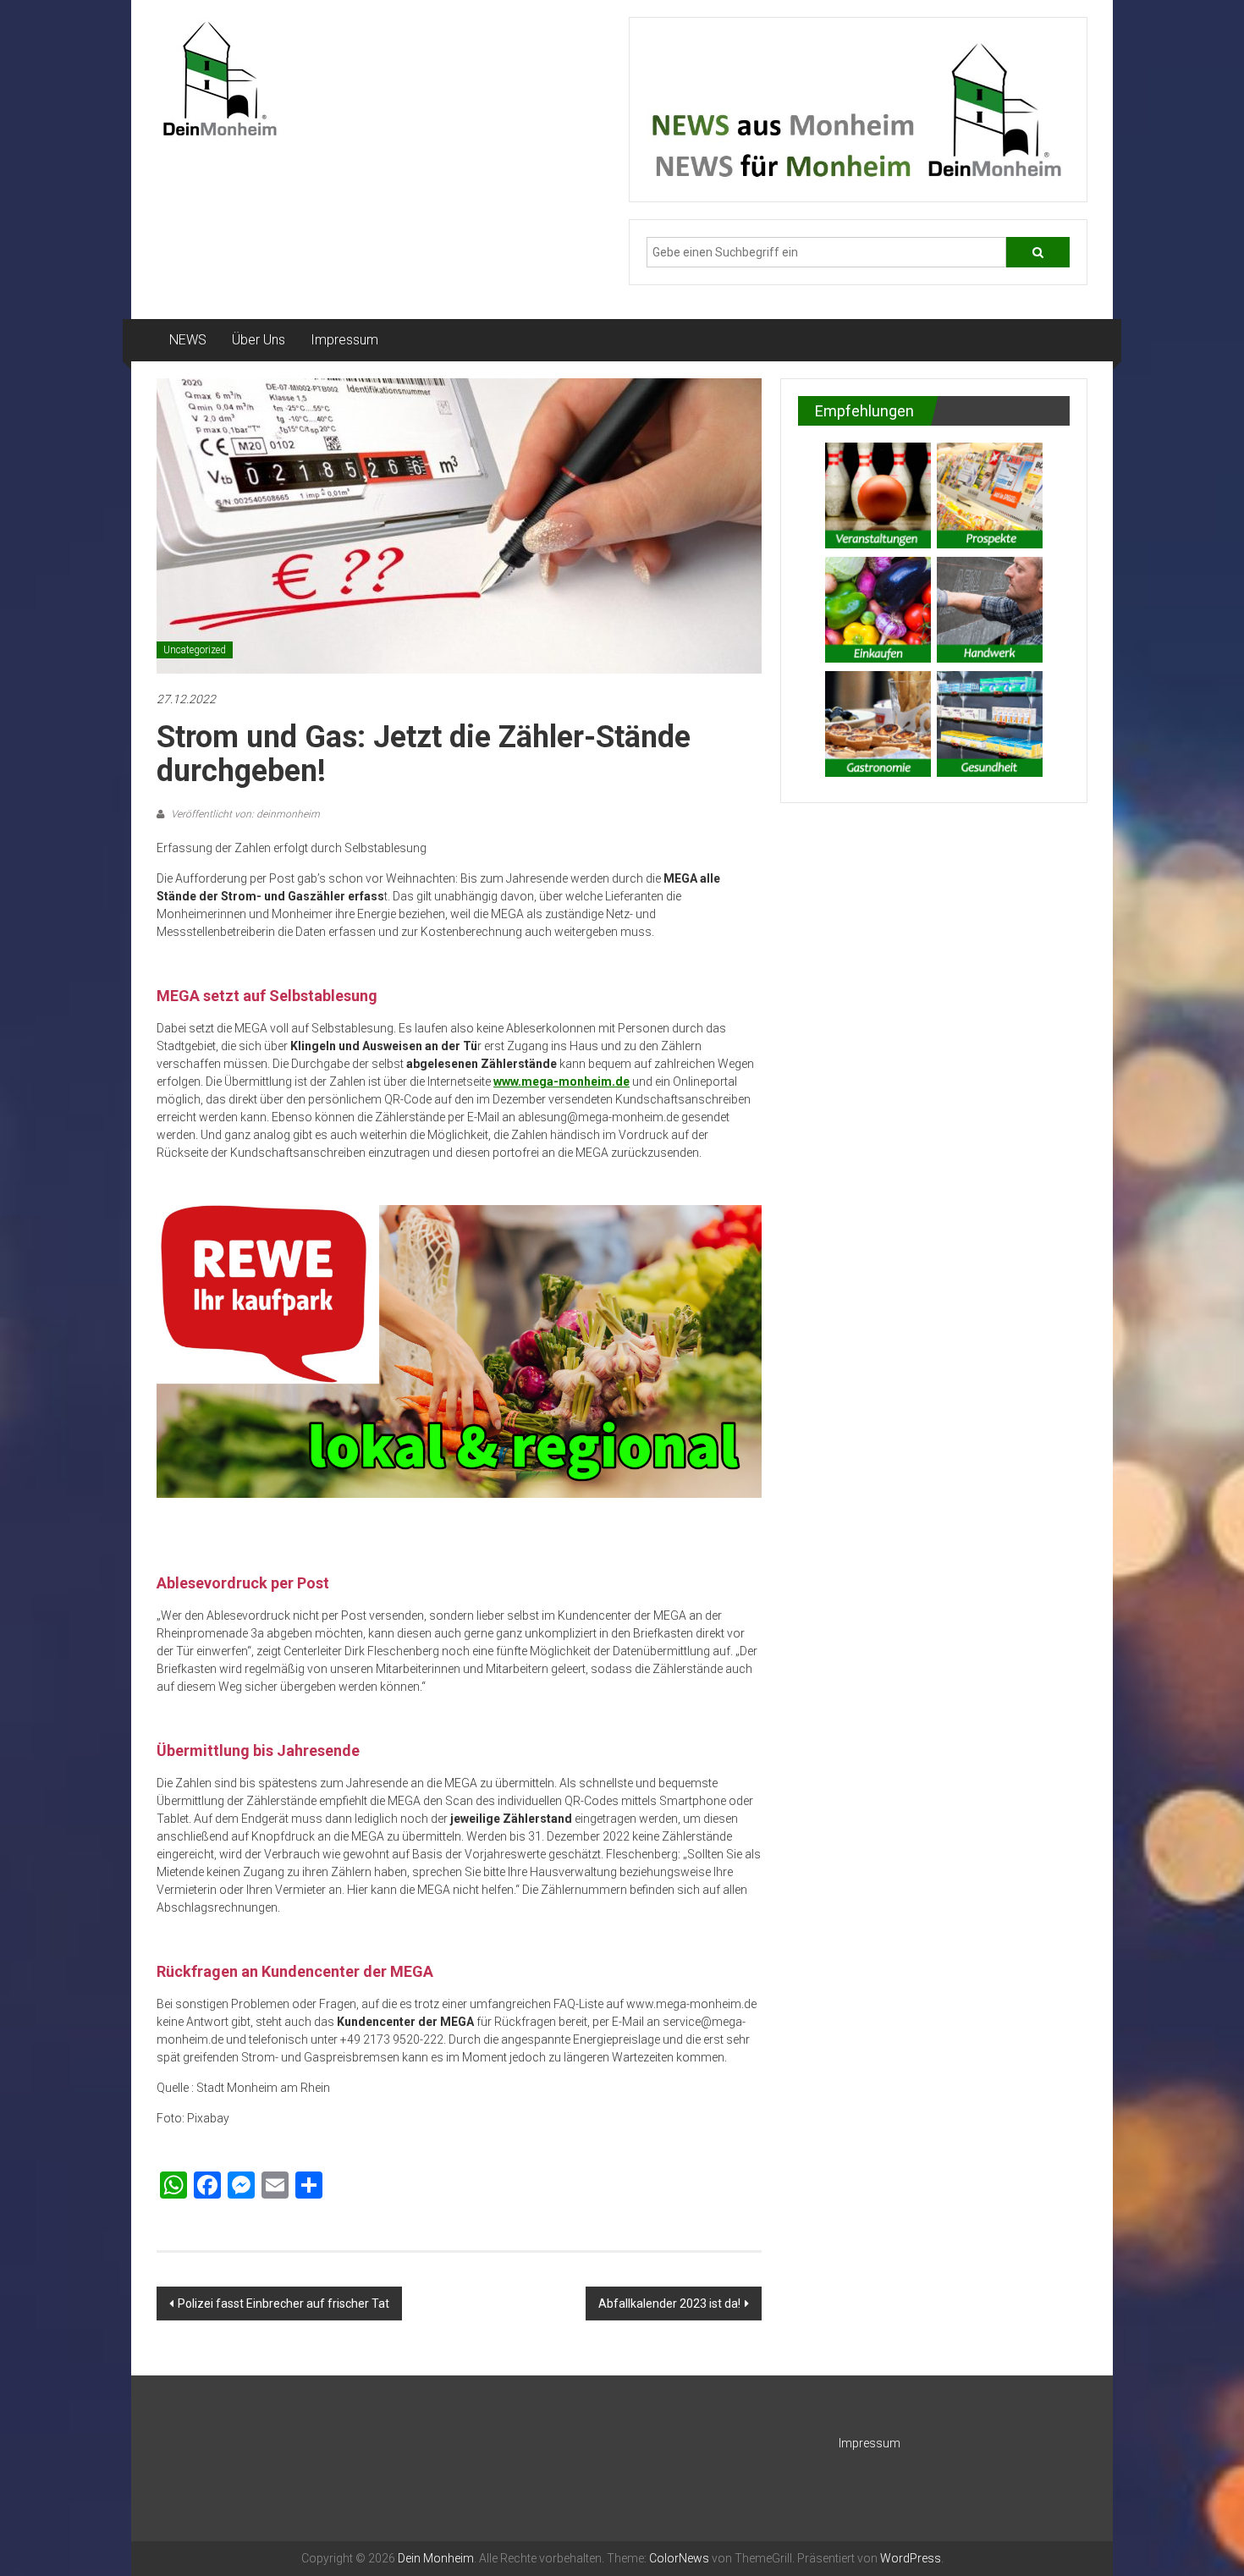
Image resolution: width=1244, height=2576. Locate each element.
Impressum (344, 340)
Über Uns (259, 340)
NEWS (188, 340)
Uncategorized (195, 650)
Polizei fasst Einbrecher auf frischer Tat (283, 2304)
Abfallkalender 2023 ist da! (669, 2304)
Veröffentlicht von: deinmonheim (244, 814)
